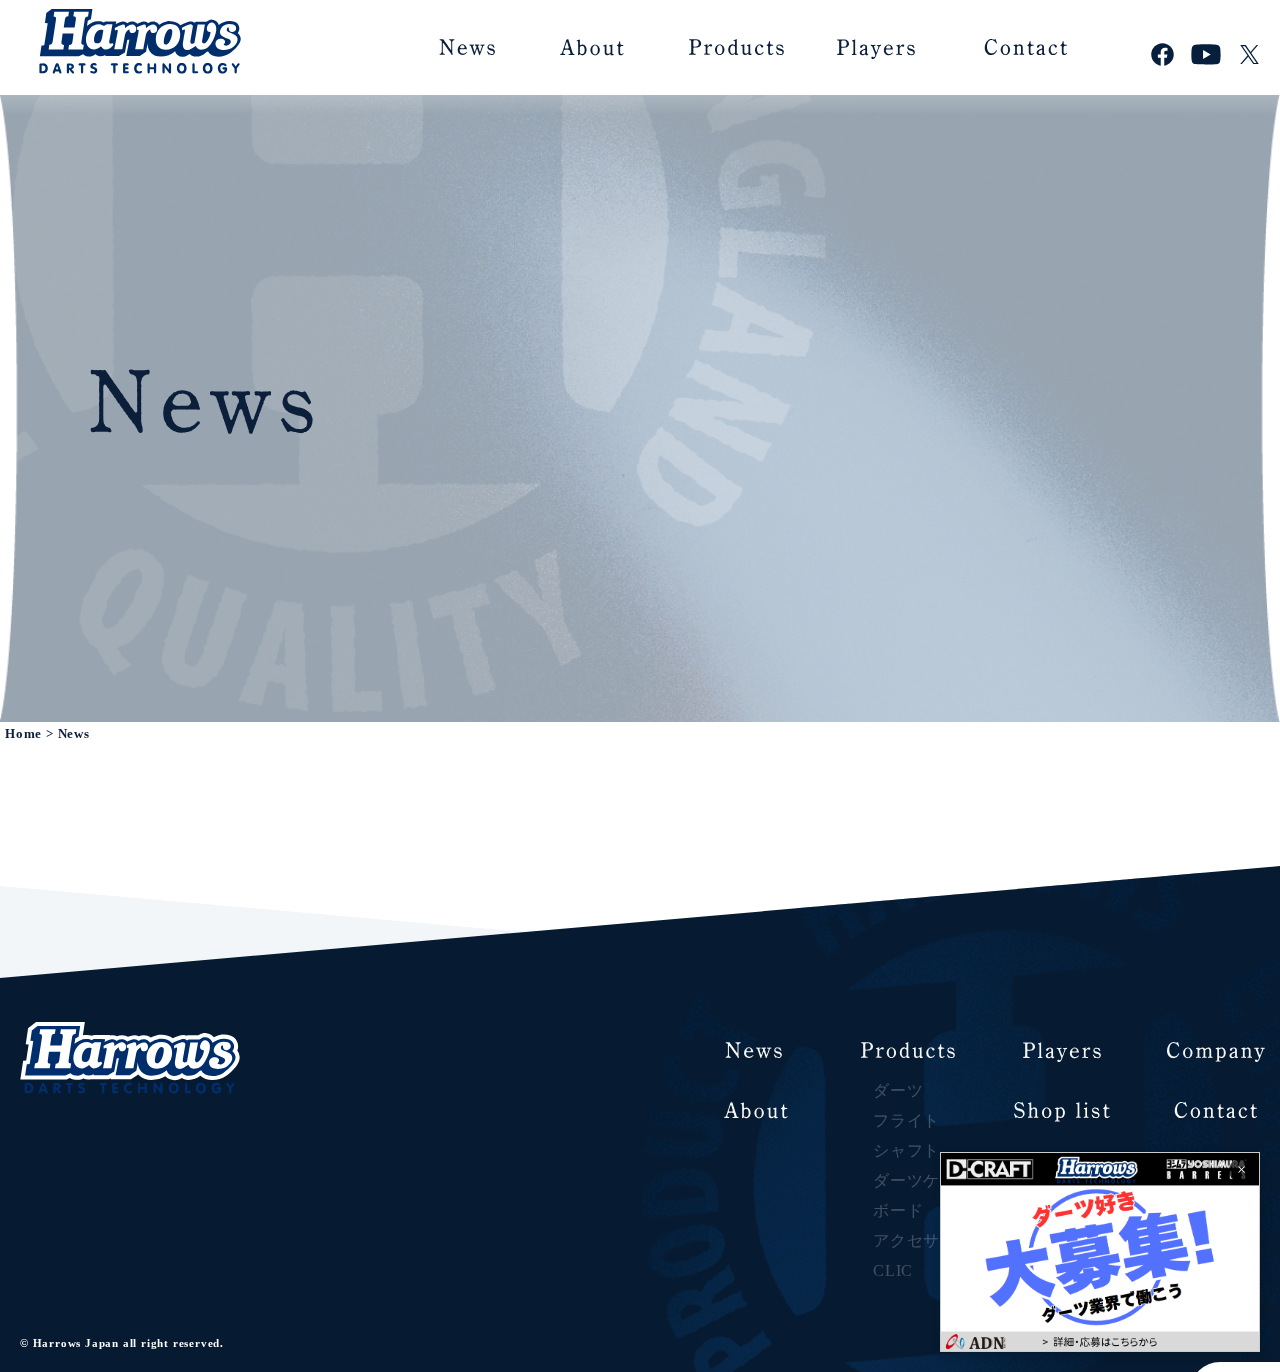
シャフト (906, 1150)
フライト (906, 1120)
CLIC (893, 1270)
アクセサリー (923, 1240)
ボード (898, 1210)
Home (23, 734)
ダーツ (898, 1090)
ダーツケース (923, 1180)
